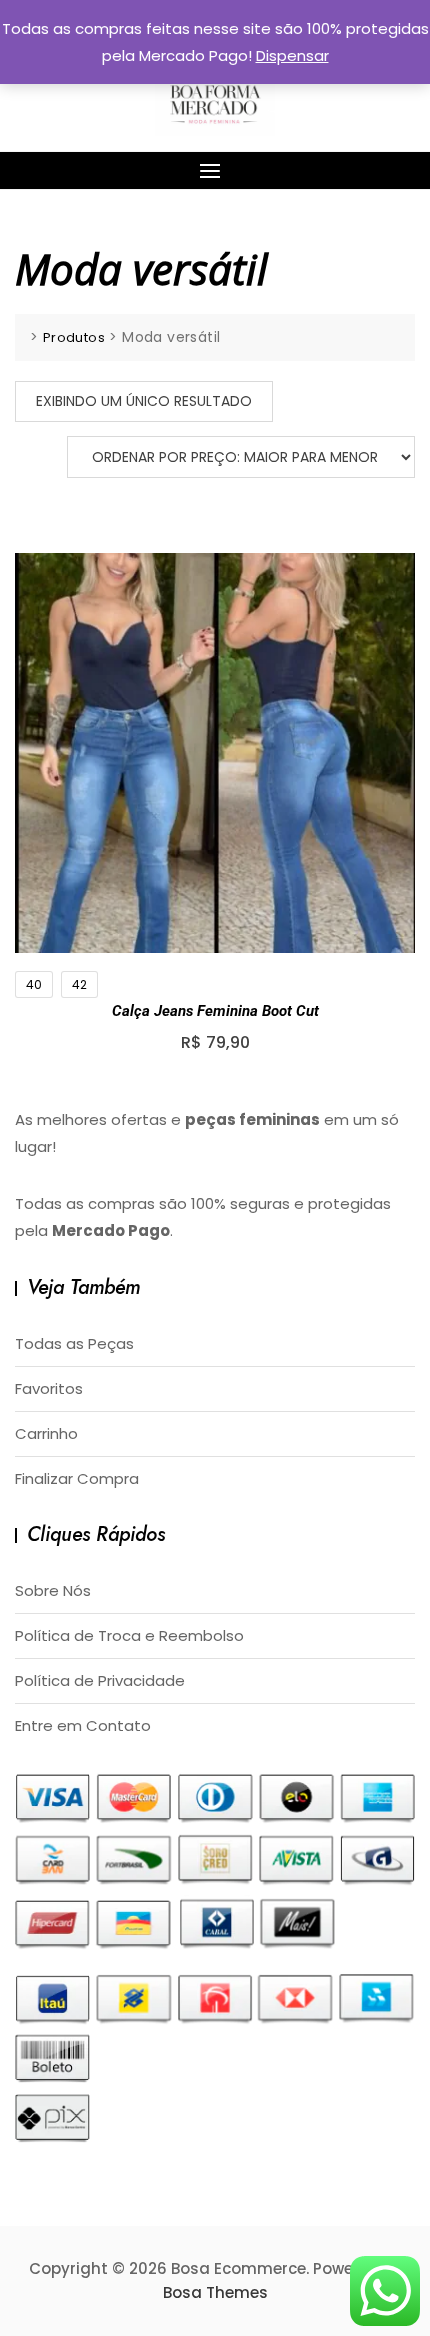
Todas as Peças (74, 1343)
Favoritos (49, 1388)
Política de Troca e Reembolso (129, 1635)
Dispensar (292, 55)
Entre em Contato (83, 1725)
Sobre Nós (53, 1590)
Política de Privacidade (100, 1680)
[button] (215, 170)
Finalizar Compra (77, 1478)
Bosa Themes (215, 2292)
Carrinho (46, 1433)
